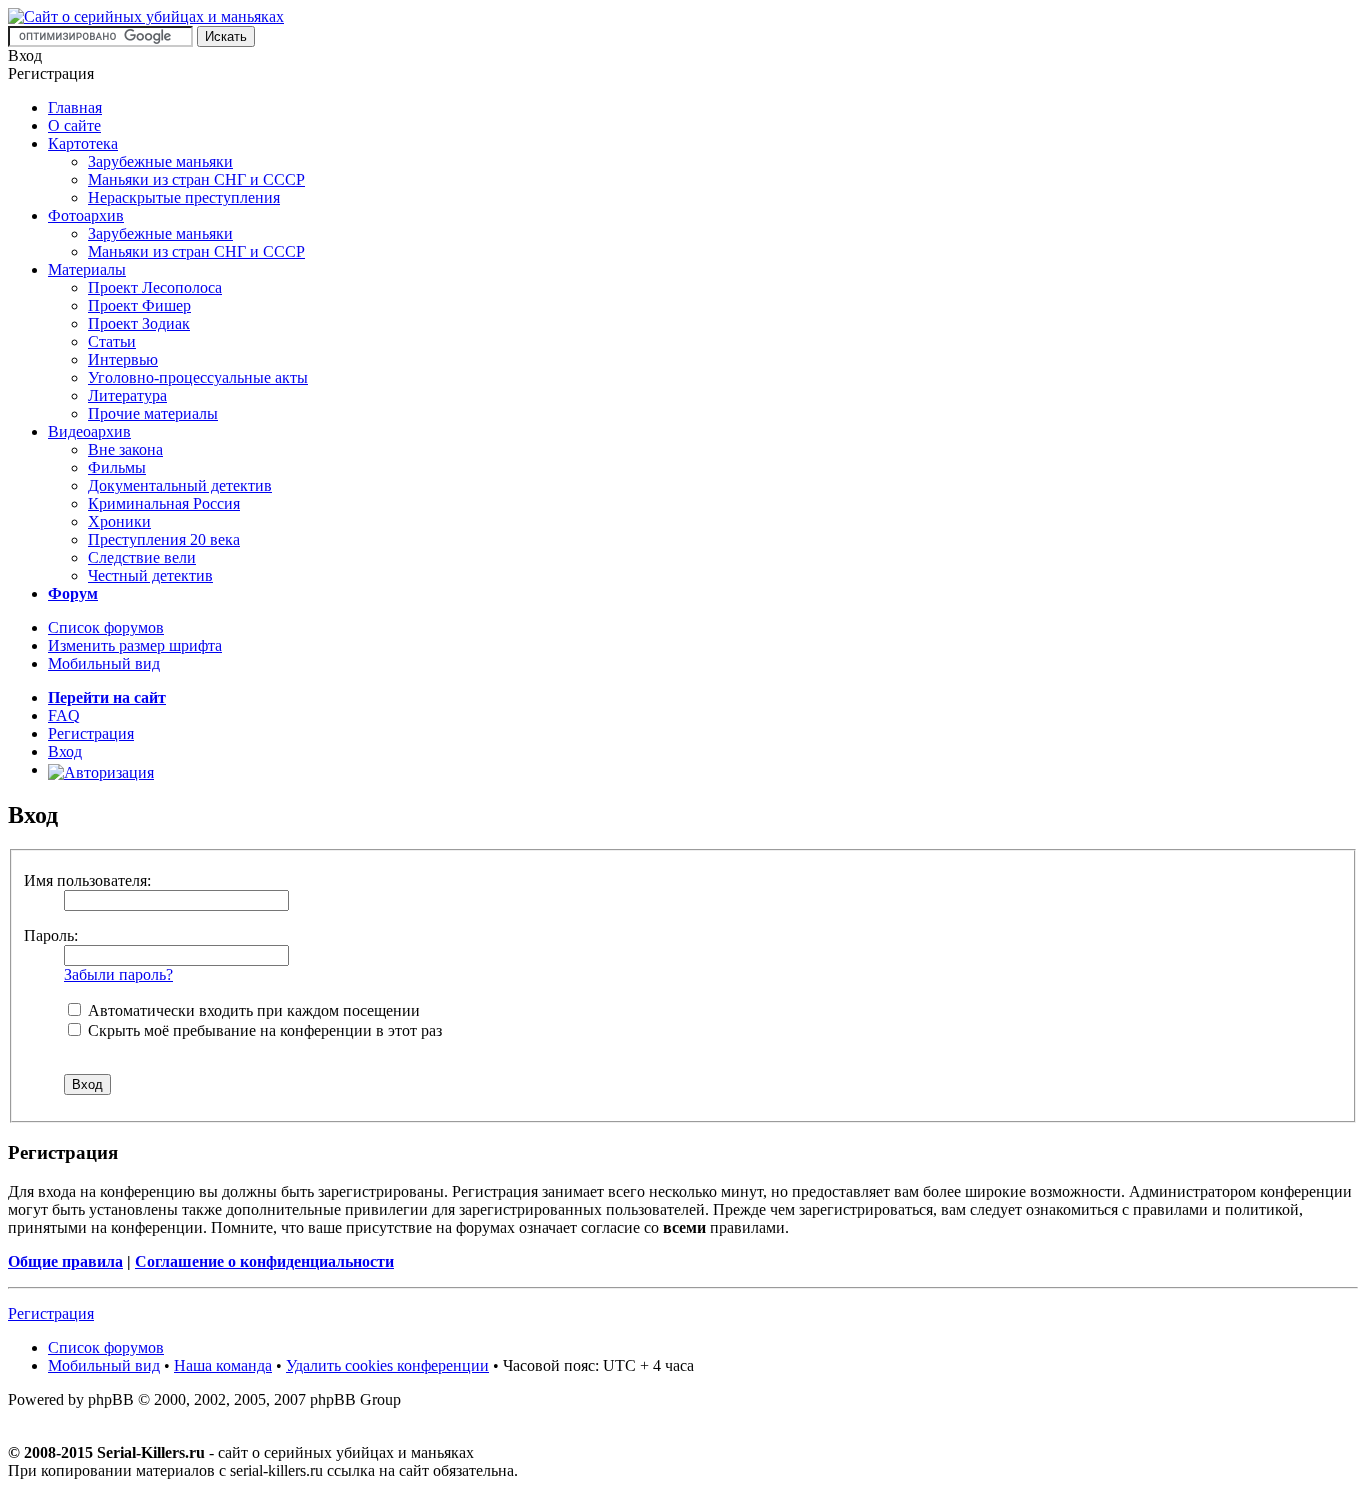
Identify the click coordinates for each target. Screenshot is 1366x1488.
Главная (75, 107)
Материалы (87, 269)
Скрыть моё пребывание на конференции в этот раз (263, 1030)
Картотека (83, 143)
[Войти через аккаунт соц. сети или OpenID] (101, 769)
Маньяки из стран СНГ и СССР (196, 179)
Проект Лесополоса (155, 287)
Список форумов (106, 627)
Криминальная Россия (164, 503)
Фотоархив (86, 215)
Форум (73, 593)
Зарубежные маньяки (160, 161)
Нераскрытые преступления (184, 197)
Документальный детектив (180, 485)
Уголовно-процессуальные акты (198, 377)
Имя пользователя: (87, 880)
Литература (127, 395)
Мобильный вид (104, 663)
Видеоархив (89, 431)
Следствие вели (142, 557)
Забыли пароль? (118, 974)
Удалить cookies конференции (387, 1365)
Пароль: (51, 935)
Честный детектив (150, 575)
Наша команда (223, 1365)
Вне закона (125, 449)
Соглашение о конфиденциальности (264, 1261)
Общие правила (65, 1261)
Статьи (112, 341)
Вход (65, 751)
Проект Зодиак (139, 323)
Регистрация (91, 733)
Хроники (119, 521)
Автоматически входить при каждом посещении (252, 1010)
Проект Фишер (139, 305)
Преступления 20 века (164, 539)
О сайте (74, 125)
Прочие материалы (153, 413)
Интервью (123, 359)
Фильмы (117, 467)
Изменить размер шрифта (135, 645)
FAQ (64, 715)
